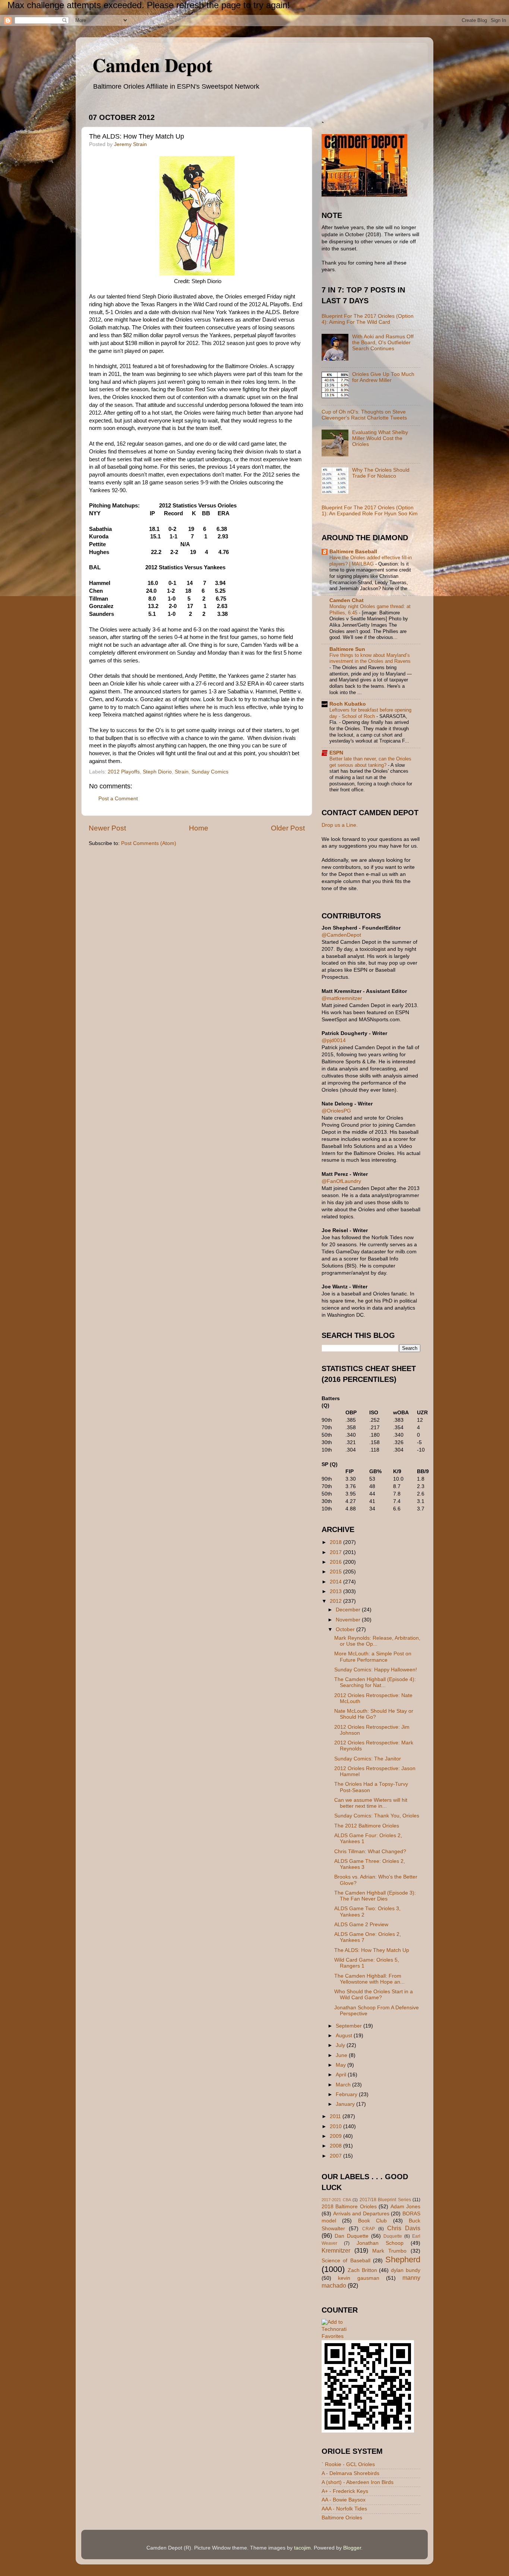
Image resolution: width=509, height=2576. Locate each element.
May (342, 2065)
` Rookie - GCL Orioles (348, 2464)
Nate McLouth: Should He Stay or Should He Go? (374, 1714)
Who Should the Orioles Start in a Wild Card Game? (374, 1995)
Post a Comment (118, 799)
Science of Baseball (346, 2261)
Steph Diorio (157, 772)
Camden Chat (347, 600)
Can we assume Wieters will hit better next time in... (371, 1803)
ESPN (336, 753)
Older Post (288, 828)
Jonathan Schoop (380, 2243)
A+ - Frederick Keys (345, 2491)
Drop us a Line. (340, 825)
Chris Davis (404, 2228)
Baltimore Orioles (342, 2518)
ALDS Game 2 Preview (361, 1925)
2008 (336, 2146)
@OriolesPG (336, 1111)
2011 (336, 2116)
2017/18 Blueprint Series (385, 2200)
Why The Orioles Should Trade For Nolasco (381, 473)
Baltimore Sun (347, 649)
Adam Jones (405, 2207)
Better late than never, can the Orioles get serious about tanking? (370, 762)
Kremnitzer (336, 2250)
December (349, 1610)
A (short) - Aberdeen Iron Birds (358, 2482)
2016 (336, 1562)
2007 (336, 2156)
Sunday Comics (210, 772)
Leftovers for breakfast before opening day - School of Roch (370, 713)
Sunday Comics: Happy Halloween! (376, 1670)
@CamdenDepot (341, 935)
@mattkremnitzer (342, 998)
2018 (336, 1542)
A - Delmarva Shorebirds (350, 2473)
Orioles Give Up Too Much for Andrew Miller (383, 377)
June (342, 2055)
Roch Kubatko (348, 704)
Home (199, 828)
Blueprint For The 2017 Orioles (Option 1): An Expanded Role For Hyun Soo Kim (370, 511)
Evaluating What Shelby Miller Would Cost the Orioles (380, 438)
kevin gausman (358, 2278)
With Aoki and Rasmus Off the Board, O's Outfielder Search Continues (383, 343)
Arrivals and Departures (361, 2214)
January (346, 2104)
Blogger (352, 2548)
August (345, 2036)
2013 (336, 1591)
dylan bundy (406, 2270)
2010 (336, 2126)
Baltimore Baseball (353, 552)
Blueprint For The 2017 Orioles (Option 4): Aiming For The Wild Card (368, 319)
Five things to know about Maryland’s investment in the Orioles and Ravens (370, 658)
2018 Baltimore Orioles (349, 2207)
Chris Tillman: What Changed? (370, 1852)
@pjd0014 (334, 1040)
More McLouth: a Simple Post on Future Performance (373, 1657)
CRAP (369, 2229)
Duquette (393, 2236)
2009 (336, 2136)
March (344, 2085)
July (341, 2045)
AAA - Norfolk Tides (344, 2509)
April (342, 2075)
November (349, 1620)
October (346, 1629)
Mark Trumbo (389, 2251)
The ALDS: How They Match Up (372, 1950)
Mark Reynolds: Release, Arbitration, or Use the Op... (377, 1641)
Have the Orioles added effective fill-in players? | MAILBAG (371, 561)
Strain (182, 772)
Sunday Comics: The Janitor (368, 1759)
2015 (336, 1572)
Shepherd (403, 2259)
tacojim (302, 2548)
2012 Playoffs (124, 772)
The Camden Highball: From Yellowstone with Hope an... (369, 1979)
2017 (336, 1552)
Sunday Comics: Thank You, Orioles (377, 1816)
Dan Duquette (352, 2236)
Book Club (372, 2221)
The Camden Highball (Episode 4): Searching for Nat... (375, 1682)
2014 (336, 1582)
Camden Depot (152, 65)
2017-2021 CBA (336, 2200)
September (350, 2026)
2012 (336, 1601)
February (347, 2094)
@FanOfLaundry (341, 1181)
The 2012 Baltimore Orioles (367, 1826)
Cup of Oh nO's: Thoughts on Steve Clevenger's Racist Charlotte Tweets (364, 415)
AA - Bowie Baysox (344, 2500)
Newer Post (107, 828)
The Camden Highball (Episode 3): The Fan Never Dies (375, 1896)
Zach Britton (362, 2270)
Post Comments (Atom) (149, 843)
